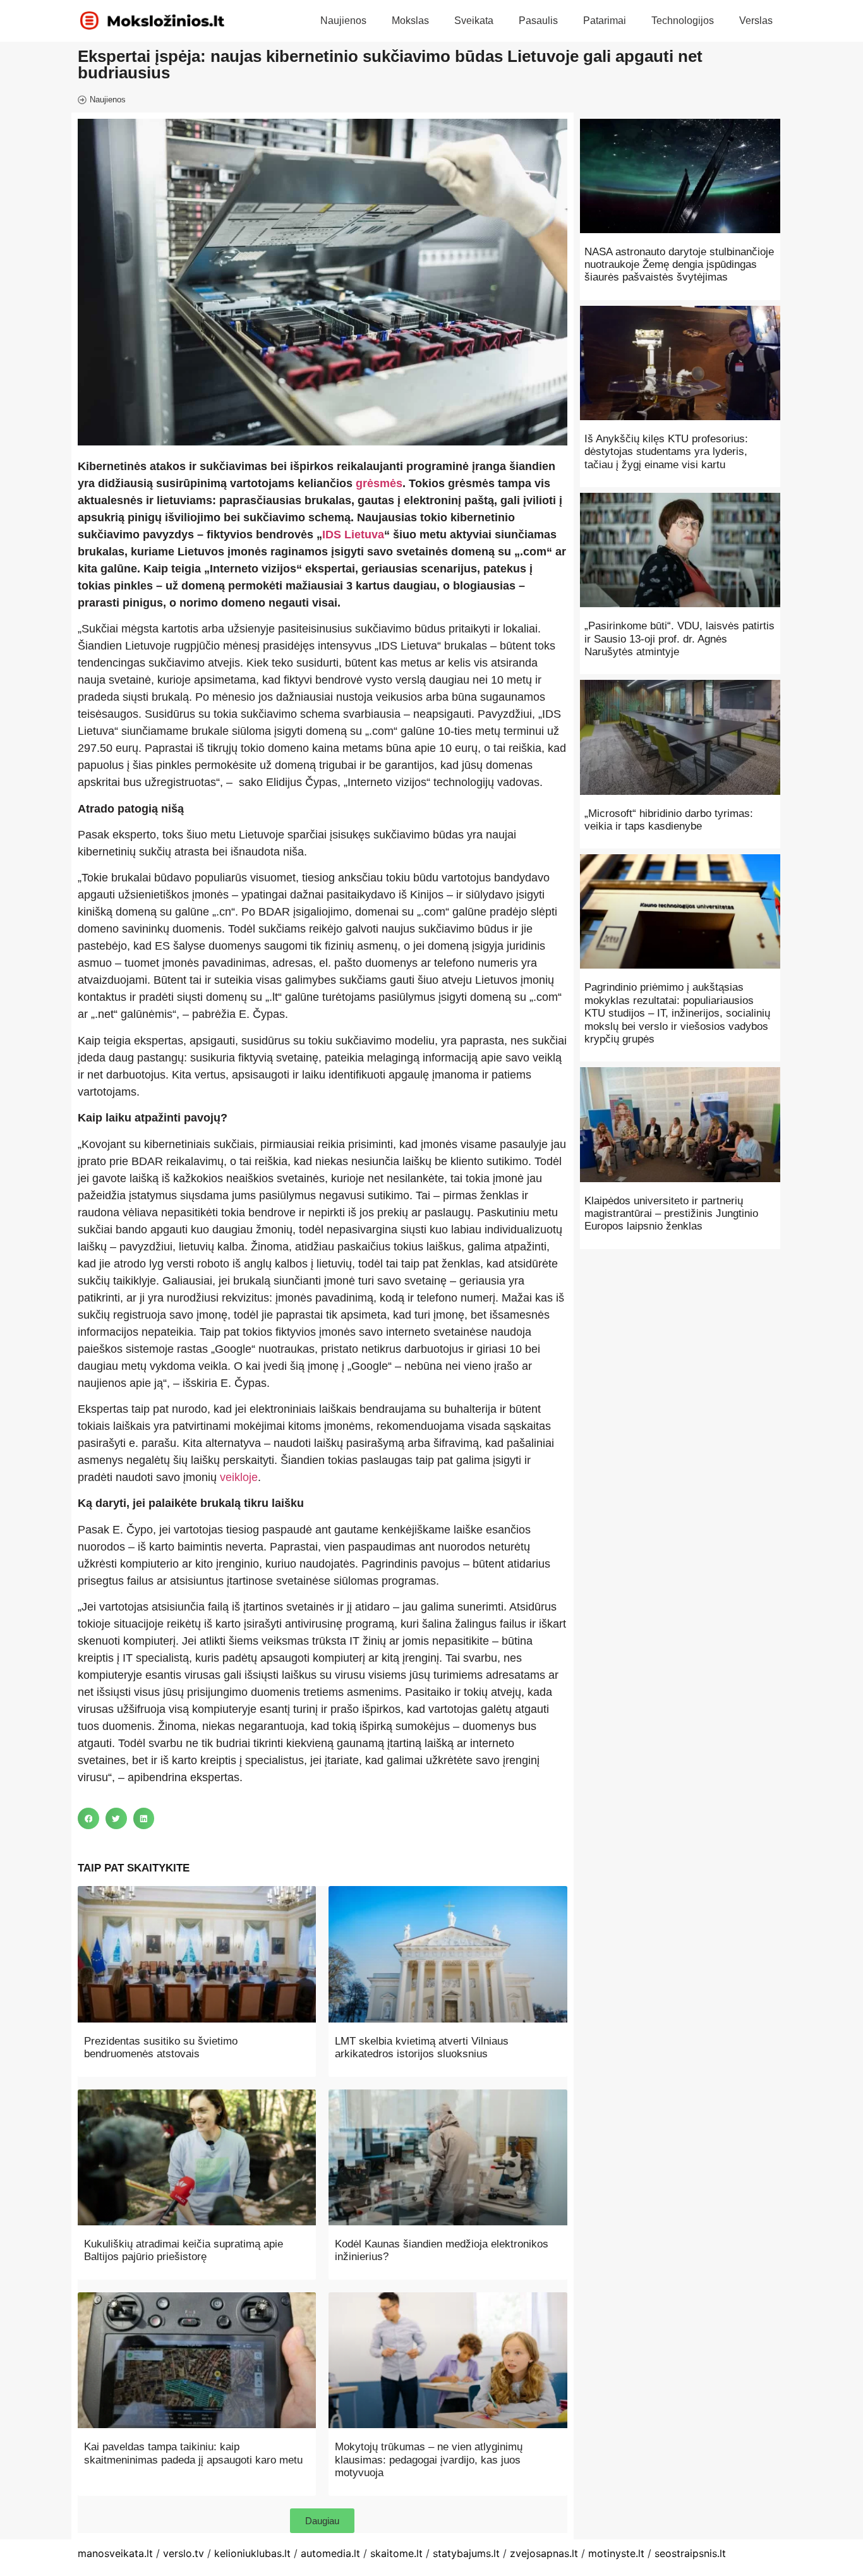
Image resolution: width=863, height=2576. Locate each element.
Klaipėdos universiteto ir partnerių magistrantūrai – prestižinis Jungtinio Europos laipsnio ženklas (671, 1214)
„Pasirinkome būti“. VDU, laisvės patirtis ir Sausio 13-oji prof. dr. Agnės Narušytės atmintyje (679, 639)
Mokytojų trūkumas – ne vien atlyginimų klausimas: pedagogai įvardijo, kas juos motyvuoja (429, 2460)
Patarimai (605, 21)
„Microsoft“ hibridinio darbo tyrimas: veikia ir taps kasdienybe (669, 820)
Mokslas (410, 21)
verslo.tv (184, 2553)
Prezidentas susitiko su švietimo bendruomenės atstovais (161, 2047)
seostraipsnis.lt (690, 2553)
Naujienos (343, 21)
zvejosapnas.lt (544, 2553)
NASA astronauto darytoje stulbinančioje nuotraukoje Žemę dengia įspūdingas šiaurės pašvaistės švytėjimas (679, 265)
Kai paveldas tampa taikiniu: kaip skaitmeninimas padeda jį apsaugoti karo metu (193, 2453)
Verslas (756, 21)
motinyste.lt (616, 2553)
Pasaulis (538, 21)
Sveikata (474, 21)
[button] (88, 1818)
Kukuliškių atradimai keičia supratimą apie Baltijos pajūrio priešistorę (184, 2250)
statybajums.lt (466, 2553)
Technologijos (683, 21)
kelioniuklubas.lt (252, 2553)
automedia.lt (330, 2553)
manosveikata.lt (115, 2553)
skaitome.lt (396, 2553)
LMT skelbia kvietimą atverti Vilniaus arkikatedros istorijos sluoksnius (422, 2047)
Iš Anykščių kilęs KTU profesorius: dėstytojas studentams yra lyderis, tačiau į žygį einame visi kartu (666, 452)
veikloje (239, 1477)
